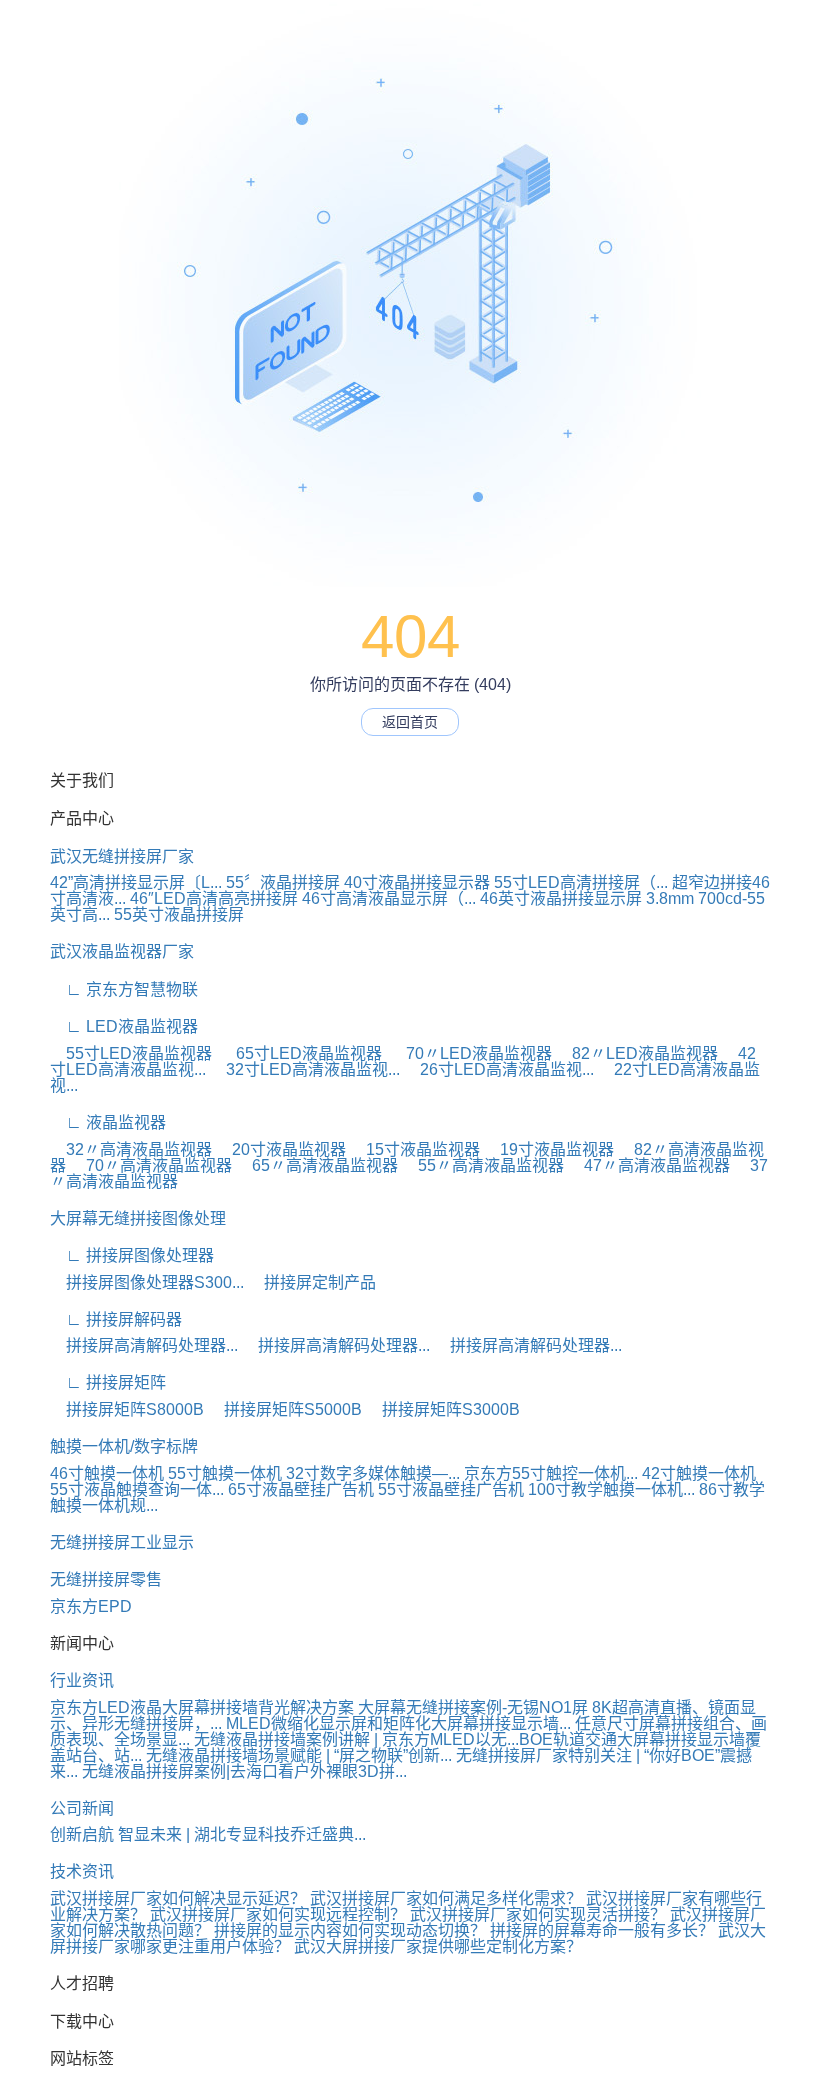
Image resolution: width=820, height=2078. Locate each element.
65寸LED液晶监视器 (303, 1053)
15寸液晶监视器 (415, 1149)
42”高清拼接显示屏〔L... (136, 882)
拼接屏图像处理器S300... (147, 1282)
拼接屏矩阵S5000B (285, 1409)
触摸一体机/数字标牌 (124, 1446)
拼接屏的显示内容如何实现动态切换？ (352, 1930)
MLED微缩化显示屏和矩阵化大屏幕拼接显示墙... (398, 1723)
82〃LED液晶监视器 (637, 1053)
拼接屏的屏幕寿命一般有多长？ (604, 1930)
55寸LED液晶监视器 (133, 1053)
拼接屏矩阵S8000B (127, 1409)
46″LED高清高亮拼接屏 (214, 898)
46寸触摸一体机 (107, 1473)
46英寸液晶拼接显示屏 (561, 898)
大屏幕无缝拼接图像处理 (138, 1218)
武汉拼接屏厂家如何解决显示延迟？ (178, 1898)
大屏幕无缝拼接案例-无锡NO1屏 (473, 1707)
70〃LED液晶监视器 (471, 1053)
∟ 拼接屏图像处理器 (132, 1255)
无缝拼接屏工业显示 (122, 1542)
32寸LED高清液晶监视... (305, 1069)
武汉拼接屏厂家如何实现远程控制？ (278, 1914)
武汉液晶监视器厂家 (122, 951)
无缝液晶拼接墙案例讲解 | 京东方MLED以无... (356, 1739)
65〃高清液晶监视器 (317, 1165)
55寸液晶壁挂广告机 (451, 1489)
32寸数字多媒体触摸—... (373, 1473)
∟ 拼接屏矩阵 (108, 1382)
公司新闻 (82, 1808)
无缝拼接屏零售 (106, 1579)
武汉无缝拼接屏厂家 (122, 856)
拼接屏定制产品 (312, 1282)
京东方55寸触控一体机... (551, 1473)
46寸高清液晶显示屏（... (389, 898)
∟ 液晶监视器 (108, 1122)
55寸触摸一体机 (225, 1473)
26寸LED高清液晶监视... (499, 1069)
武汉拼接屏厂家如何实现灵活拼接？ (538, 1914)
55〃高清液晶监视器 (483, 1165)
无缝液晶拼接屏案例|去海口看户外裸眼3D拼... (244, 1771)
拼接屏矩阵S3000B (443, 1409)
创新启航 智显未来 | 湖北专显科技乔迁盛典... (208, 1834)
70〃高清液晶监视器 (151, 1165)
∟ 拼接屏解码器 (116, 1319)
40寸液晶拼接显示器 (417, 882)
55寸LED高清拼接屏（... (581, 882)
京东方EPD (91, 1606)
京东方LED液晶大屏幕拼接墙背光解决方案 (202, 1707)
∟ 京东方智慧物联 (124, 989)
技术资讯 (82, 1871)
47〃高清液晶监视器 (649, 1165)
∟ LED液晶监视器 (124, 1026)
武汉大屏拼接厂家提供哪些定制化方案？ (438, 1946)
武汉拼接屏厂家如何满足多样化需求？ (446, 1898)
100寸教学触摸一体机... (611, 1489)
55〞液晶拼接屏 (283, 882)
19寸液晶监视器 (549, 1149)
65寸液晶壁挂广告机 (301, 1489)
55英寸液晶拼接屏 (179, 914)
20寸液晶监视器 (281, 1149)
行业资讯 (82, 1680)
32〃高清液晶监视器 (131, 1149)
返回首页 (410, 722)
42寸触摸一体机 (699, 1473)
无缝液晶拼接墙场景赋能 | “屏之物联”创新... (299, 1755)
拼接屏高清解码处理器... (144, 1345)
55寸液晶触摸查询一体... (137, 1489)
